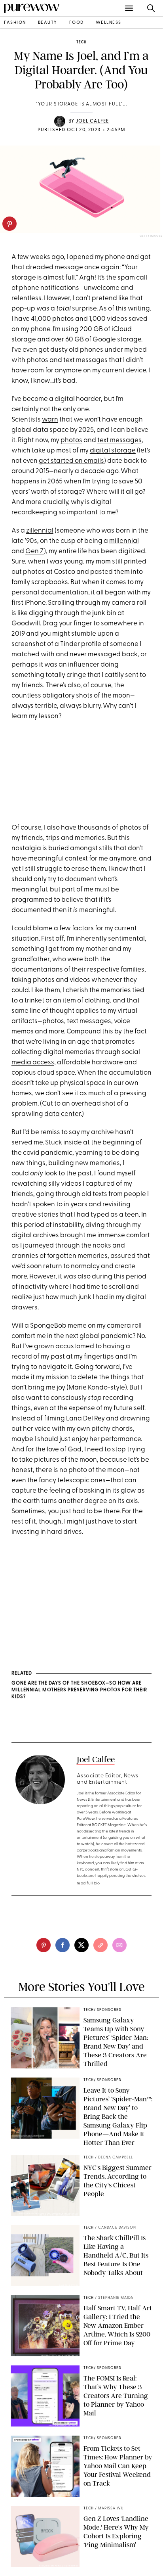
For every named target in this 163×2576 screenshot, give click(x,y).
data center (63, 1114)
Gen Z (35, 551)
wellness (109, 23)
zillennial (40, 531)
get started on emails (71, 461)
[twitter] (81, 1945)
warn (50, 420)
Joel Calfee (92, 121)
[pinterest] (9, 224)
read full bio (88, 1883)
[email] (119, 1945)
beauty (48, 23)
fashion (15, 23)
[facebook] (63, 1945)
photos (71, 440)
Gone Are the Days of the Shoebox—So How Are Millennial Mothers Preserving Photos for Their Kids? (79, 1690)
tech (81, 42)
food (77, 23)
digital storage (113, 451)
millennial (124, 541)
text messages (119, 440)
